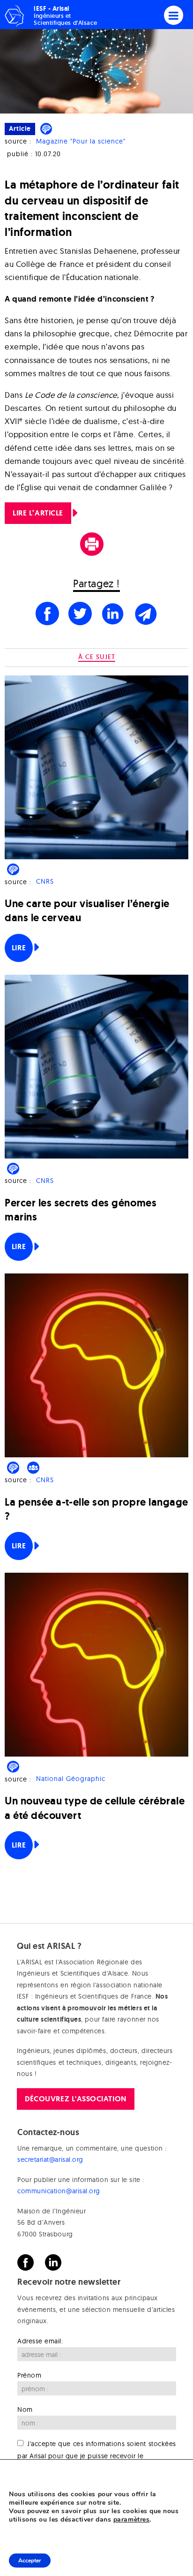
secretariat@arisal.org (50, 2159)
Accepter (30, 2561)
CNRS (45, 882)
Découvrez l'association (75, 2099)
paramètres (131, 2520)
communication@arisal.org (59, 2191)
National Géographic (71, 1779)
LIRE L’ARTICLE (38, 513)
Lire (19, 948)
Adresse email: (40, 2341)
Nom (25, 2409)
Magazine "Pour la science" (81, 141)
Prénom (29, 2375)
